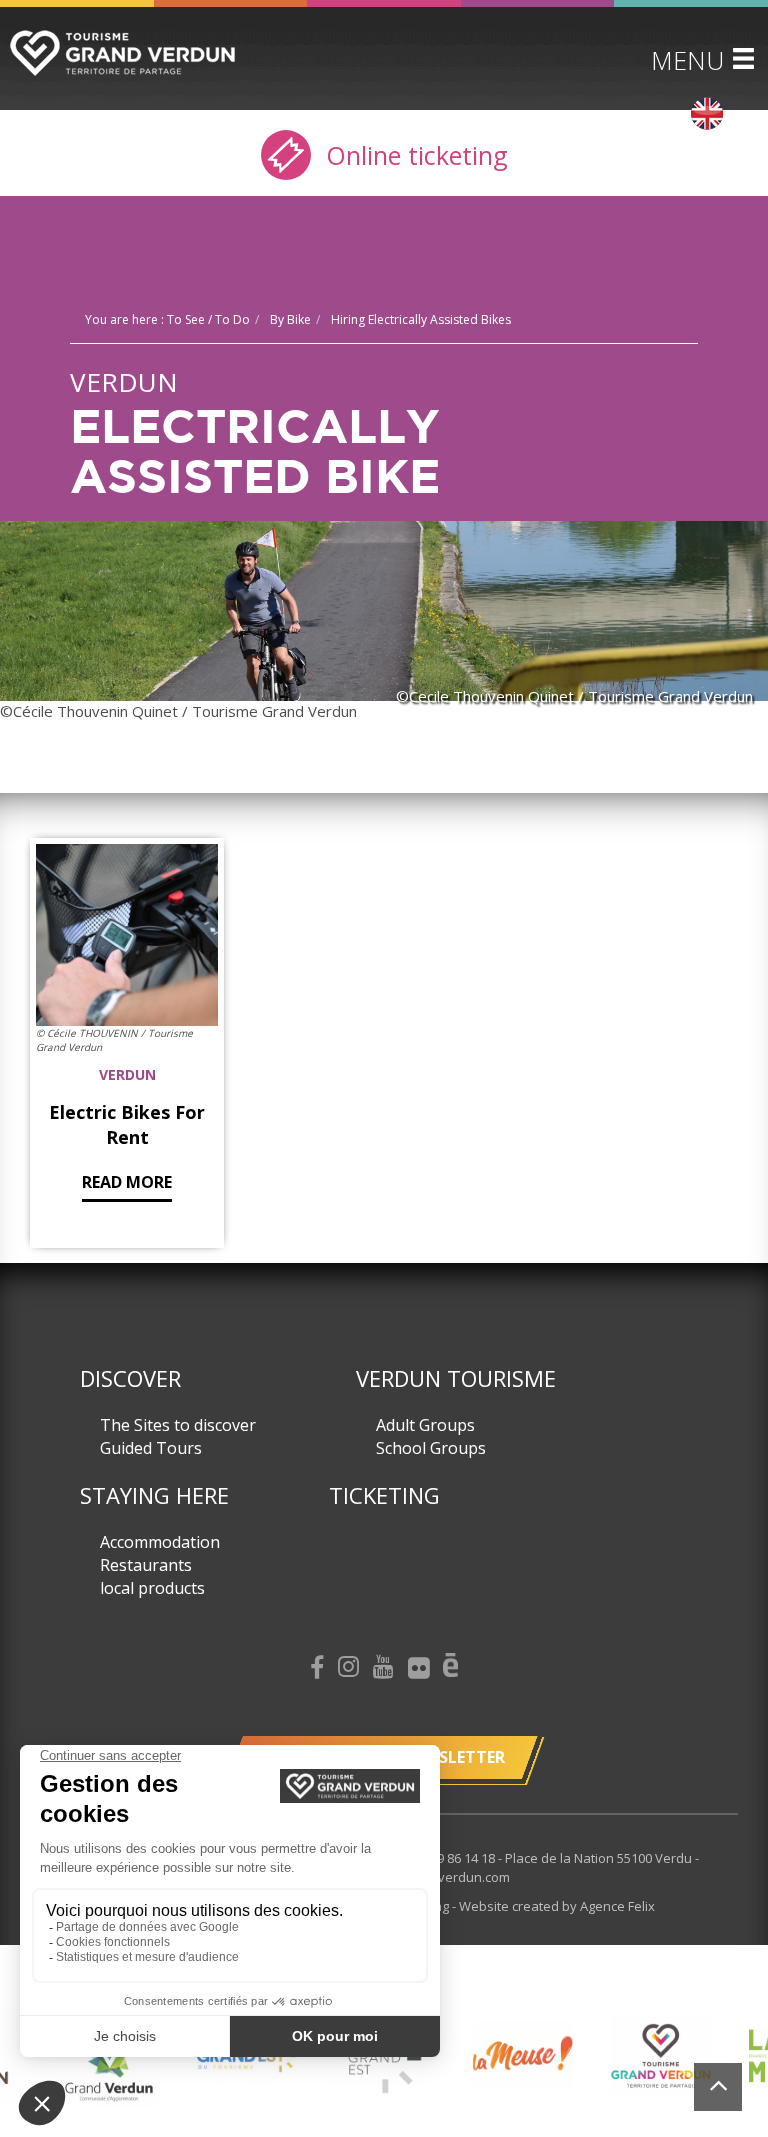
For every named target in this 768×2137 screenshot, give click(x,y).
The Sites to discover (178, 1425)
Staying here (154, 1495)
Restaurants (146, 1565)
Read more (127, 1182)
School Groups (431, 1448)
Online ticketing (413, 155)
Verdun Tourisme (456, 1378)
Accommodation (160, 1542)
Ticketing (384, 1495)
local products (152, 1588)
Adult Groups (425, 1425)
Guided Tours (151, 1448)
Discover (130, 1378)
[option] (109, 2071)
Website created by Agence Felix (557, 1906)
